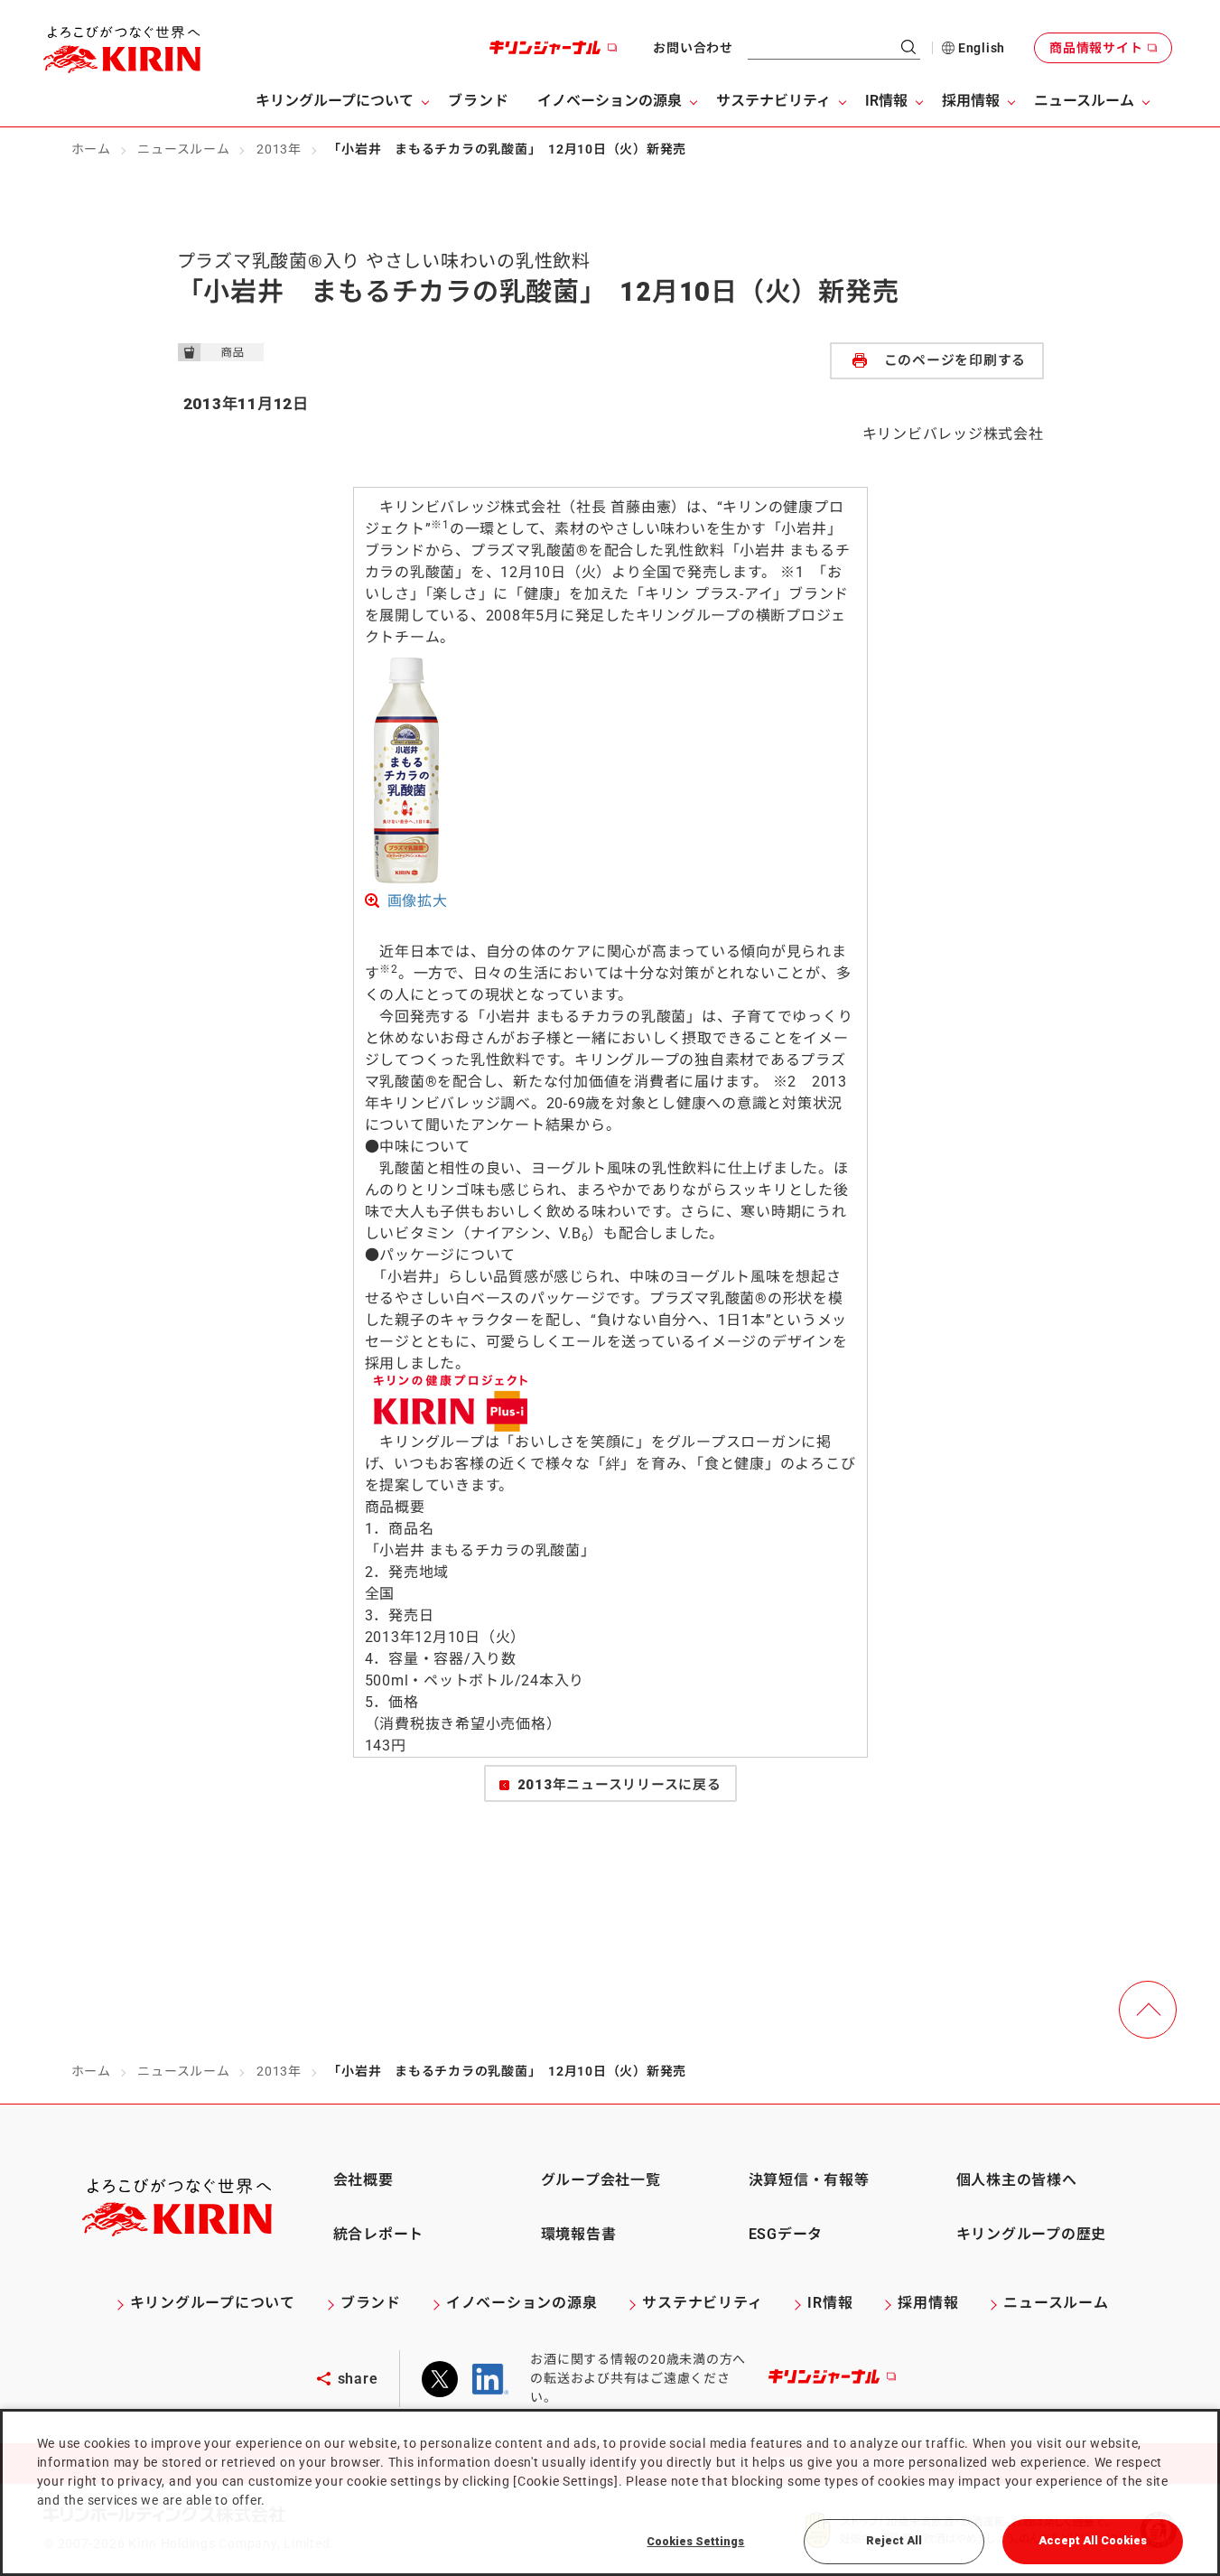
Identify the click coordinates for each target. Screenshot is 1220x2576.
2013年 (279, 149)
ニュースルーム (183, 149)
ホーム (91, 149)
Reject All (894, 2540)
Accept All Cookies (1093, 2540)
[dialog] (610, 2492)
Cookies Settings (695, 2541)
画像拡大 (418, 901)
